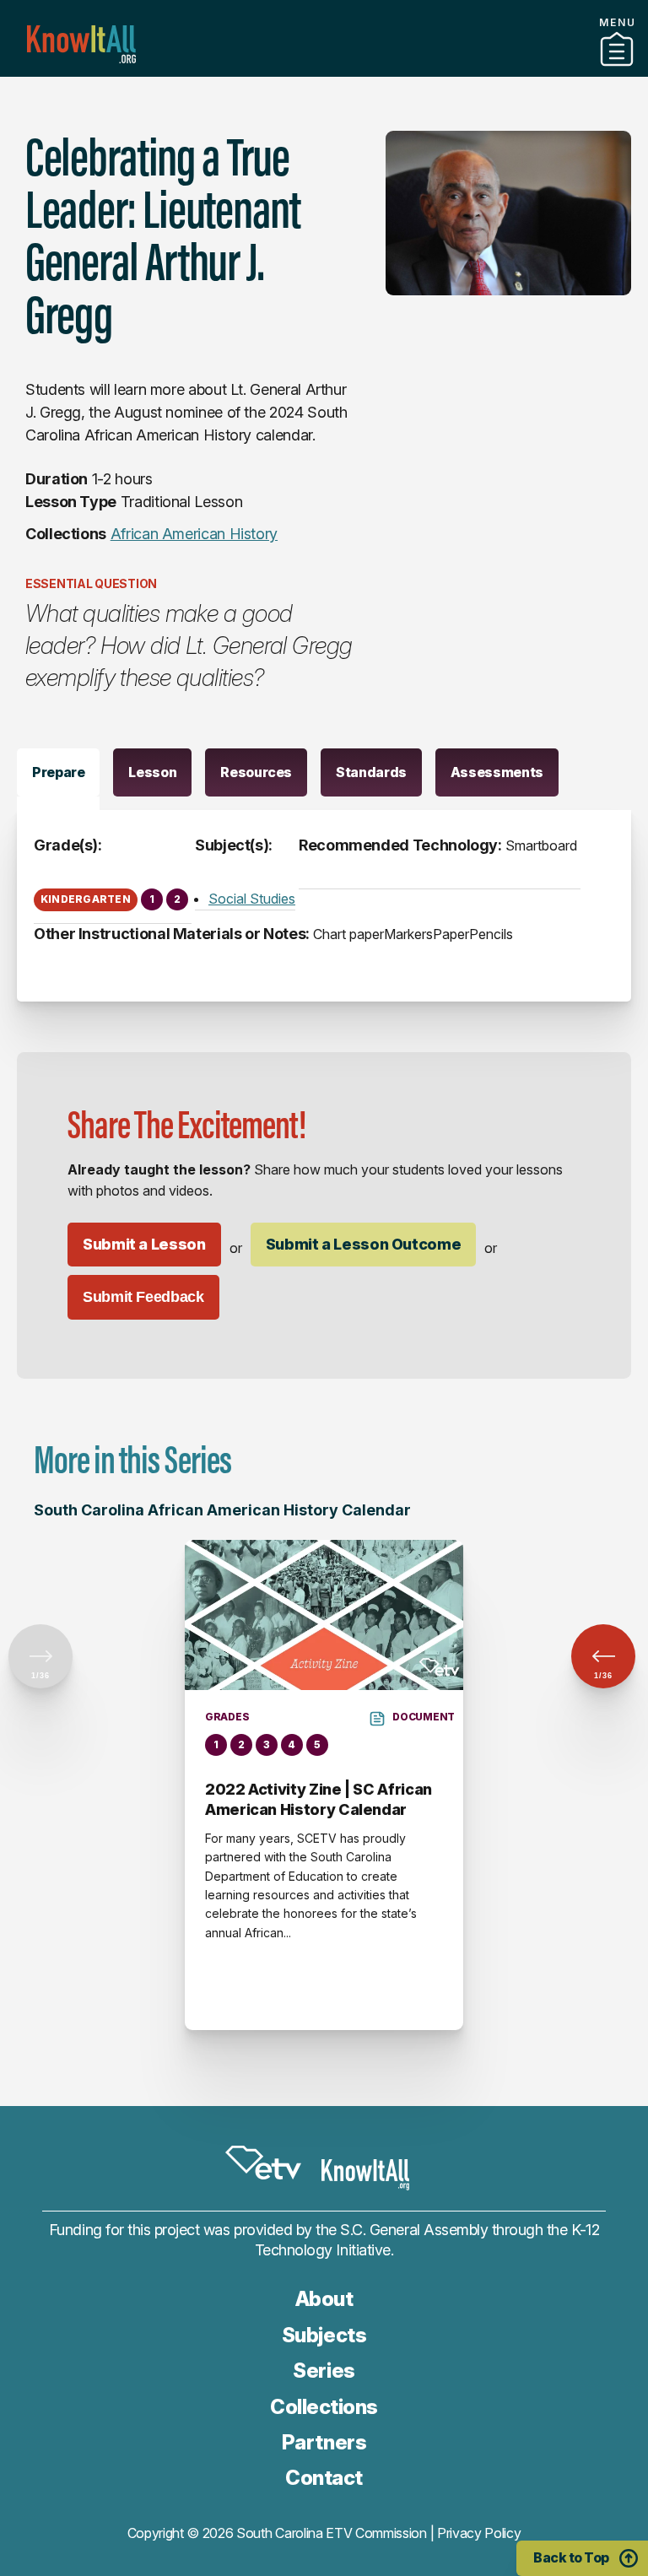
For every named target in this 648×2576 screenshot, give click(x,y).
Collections (324, 2407)
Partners (324, 70)
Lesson (152, 772)
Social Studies (252, 899)
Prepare (58, 772)
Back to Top (571, 2557)
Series (324, 2371)
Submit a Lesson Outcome (364, 1244)
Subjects (324, 2335)
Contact (324, 2478)
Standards (371, 772)
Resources (256, 772)
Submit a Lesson (144, 1244)
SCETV (263, 2163)
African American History (194, 534)
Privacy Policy (479, 2533)
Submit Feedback (143, 1297)
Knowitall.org (81, 44)
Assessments (497, 772)
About (324, 2299)
